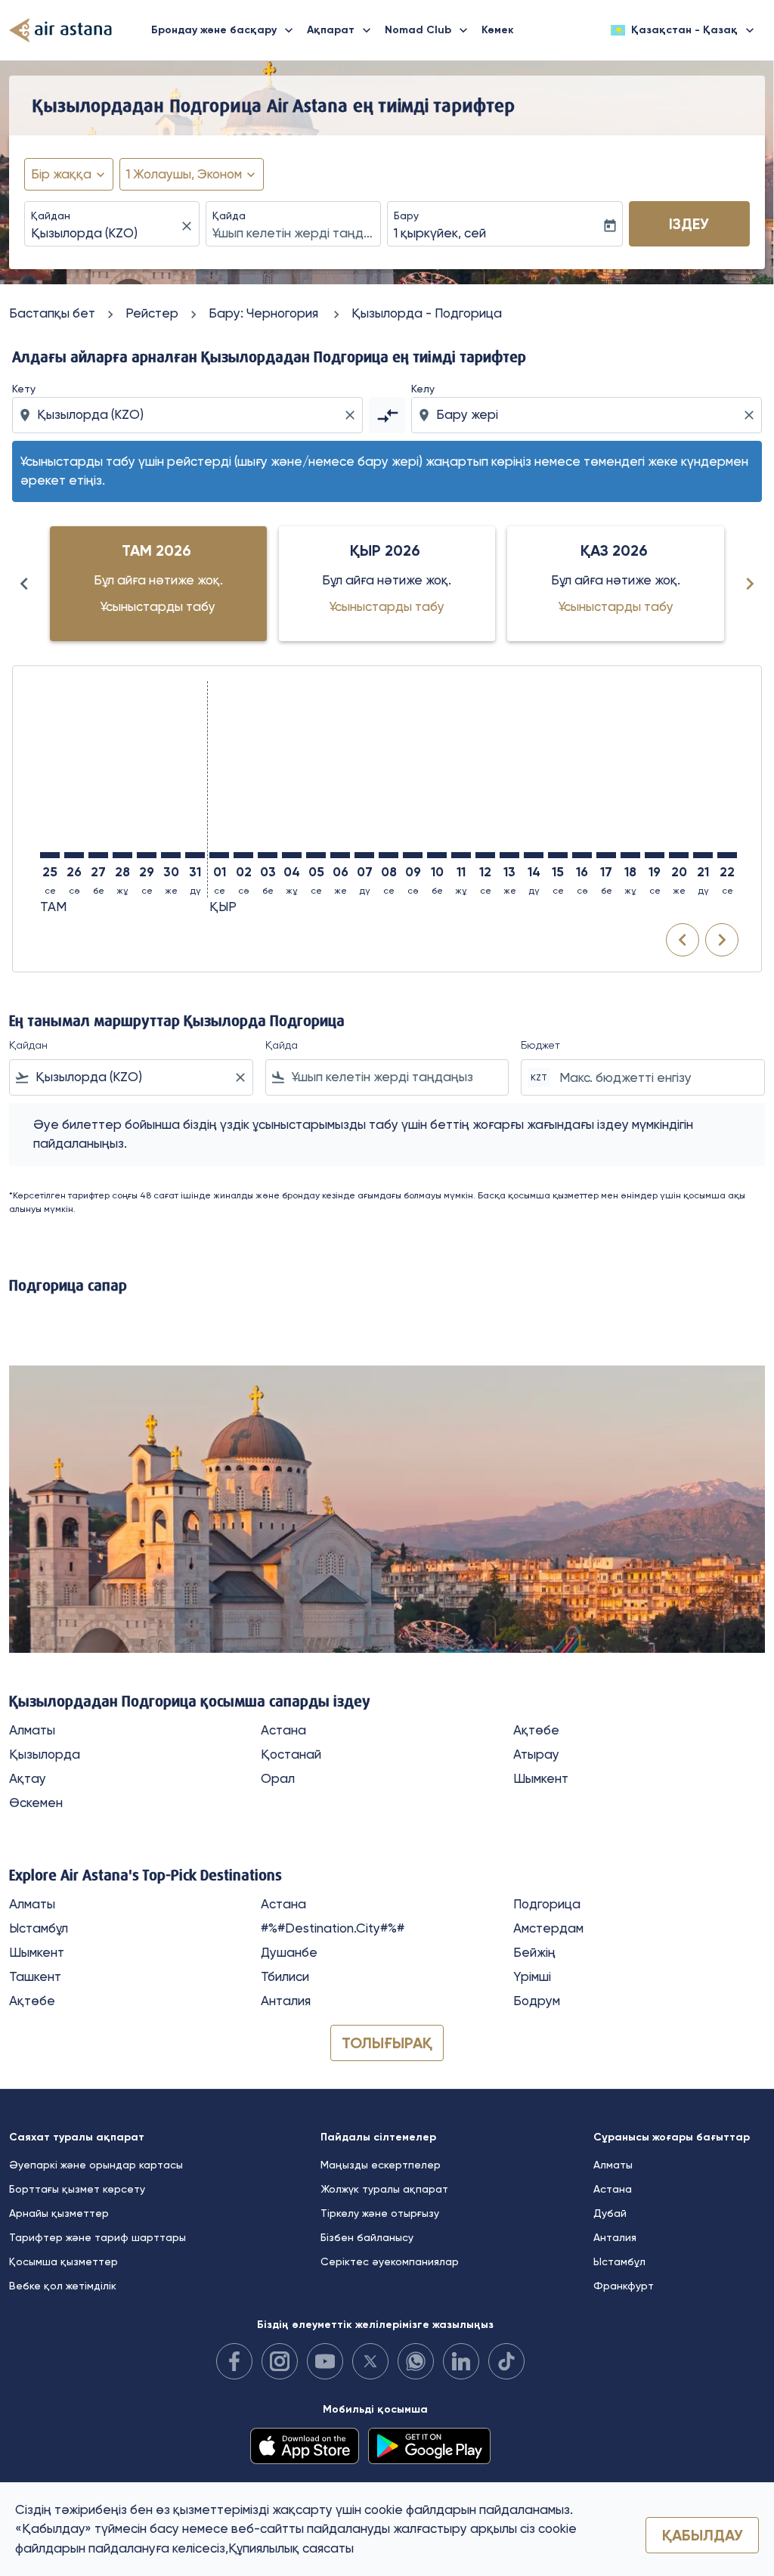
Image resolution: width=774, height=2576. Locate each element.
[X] (370, 2361)
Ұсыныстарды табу (158, 606)
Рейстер (152, 313)
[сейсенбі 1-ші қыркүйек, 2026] (219, 855)
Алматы (32, 1730)
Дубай (610, 2213)
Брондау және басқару (224, 30)
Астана (283, 1730)
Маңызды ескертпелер (381, 2165)
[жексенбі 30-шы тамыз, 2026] (171, 855)
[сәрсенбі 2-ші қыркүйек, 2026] (243, 855)
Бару (406, 215)
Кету (24, 389)
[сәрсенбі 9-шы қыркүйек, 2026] (413, 855)
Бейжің (534, 1952)
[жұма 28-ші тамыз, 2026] (122, 855)
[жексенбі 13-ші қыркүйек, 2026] (509, 855)
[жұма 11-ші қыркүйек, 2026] (461, 855)
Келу (423, 389)
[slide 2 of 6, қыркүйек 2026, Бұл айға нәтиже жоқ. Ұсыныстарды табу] (387, 584)
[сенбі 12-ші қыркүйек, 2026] (485, 855)
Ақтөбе (536, 1730)
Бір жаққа (61, 174)
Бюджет (540, 1045)
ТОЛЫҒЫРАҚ (387, 2043)
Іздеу (689, 224)
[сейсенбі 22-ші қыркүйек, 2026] (727, 855)
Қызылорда (45, 1754)
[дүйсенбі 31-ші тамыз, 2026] (195, 855)
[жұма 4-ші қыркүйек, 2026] (292, 855)
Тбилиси (285, 1976)
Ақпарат (341, 30)
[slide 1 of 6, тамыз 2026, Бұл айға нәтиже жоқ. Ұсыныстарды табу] (158, 584)
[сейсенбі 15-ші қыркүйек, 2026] (558, 855)
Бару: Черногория (265, 313)
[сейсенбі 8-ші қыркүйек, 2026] (389, 855)
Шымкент (541, 1778)
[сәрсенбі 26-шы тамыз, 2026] (74, 855)
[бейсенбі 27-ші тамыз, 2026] (98, 855)
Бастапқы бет (52, 313)
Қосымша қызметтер (63, 2261)
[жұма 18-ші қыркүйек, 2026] (630, 855)
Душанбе (289, 1952)
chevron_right (750, 584)
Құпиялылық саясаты (291, 2548)
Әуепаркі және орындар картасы (96, 2165)
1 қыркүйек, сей (440, 233)
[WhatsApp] (416, 2361)
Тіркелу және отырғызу (380, 2213)
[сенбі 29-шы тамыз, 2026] (147, 855)
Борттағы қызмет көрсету (77, 2189)
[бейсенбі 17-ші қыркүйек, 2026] (606, 855)
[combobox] (104, 234)
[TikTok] (506, 2361)
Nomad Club (428, 30)
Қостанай (291, 1754)
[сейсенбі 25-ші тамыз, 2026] (50, 855)
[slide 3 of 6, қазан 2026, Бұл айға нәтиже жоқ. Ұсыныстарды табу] (616, 584)
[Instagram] (280, 2361)
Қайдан (51, 215)
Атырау (536, 1754)
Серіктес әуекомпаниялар (390, 2261)
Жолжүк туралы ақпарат (384, 2189)
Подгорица (547, 1904)
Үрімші (532, 1976)
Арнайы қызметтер (59, 2213)
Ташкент (35, 1976)
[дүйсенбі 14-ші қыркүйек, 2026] (534, 855)
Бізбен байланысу (367, 2237)
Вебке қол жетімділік (63, 2286)
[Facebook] (234, 2361)
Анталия (286, 2001)
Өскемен (36, 1803)
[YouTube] (325, 2361)
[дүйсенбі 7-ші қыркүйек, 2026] (364, 855)
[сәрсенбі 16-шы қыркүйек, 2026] (582, 855)
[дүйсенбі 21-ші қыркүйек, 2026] (703, 855)
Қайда (229, 215)
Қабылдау (703, 2535)
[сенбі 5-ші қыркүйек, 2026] (316, 855)
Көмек (498, 30)
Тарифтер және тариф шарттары (98, 2237)
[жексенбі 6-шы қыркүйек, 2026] (340, 855)
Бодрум (537, 2001)
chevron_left (24, 584)
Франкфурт (624, 2286)
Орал (278, 1778)
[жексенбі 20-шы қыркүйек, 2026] (679, 855)
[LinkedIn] (461, 2361)
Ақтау (28, 1778)
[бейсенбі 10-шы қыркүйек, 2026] (437, 855)
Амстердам (548, 1928)
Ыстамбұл (39, 1928)
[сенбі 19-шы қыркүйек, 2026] (655, 855)
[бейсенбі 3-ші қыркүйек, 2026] (268, 855)
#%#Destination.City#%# (333, 1928)
